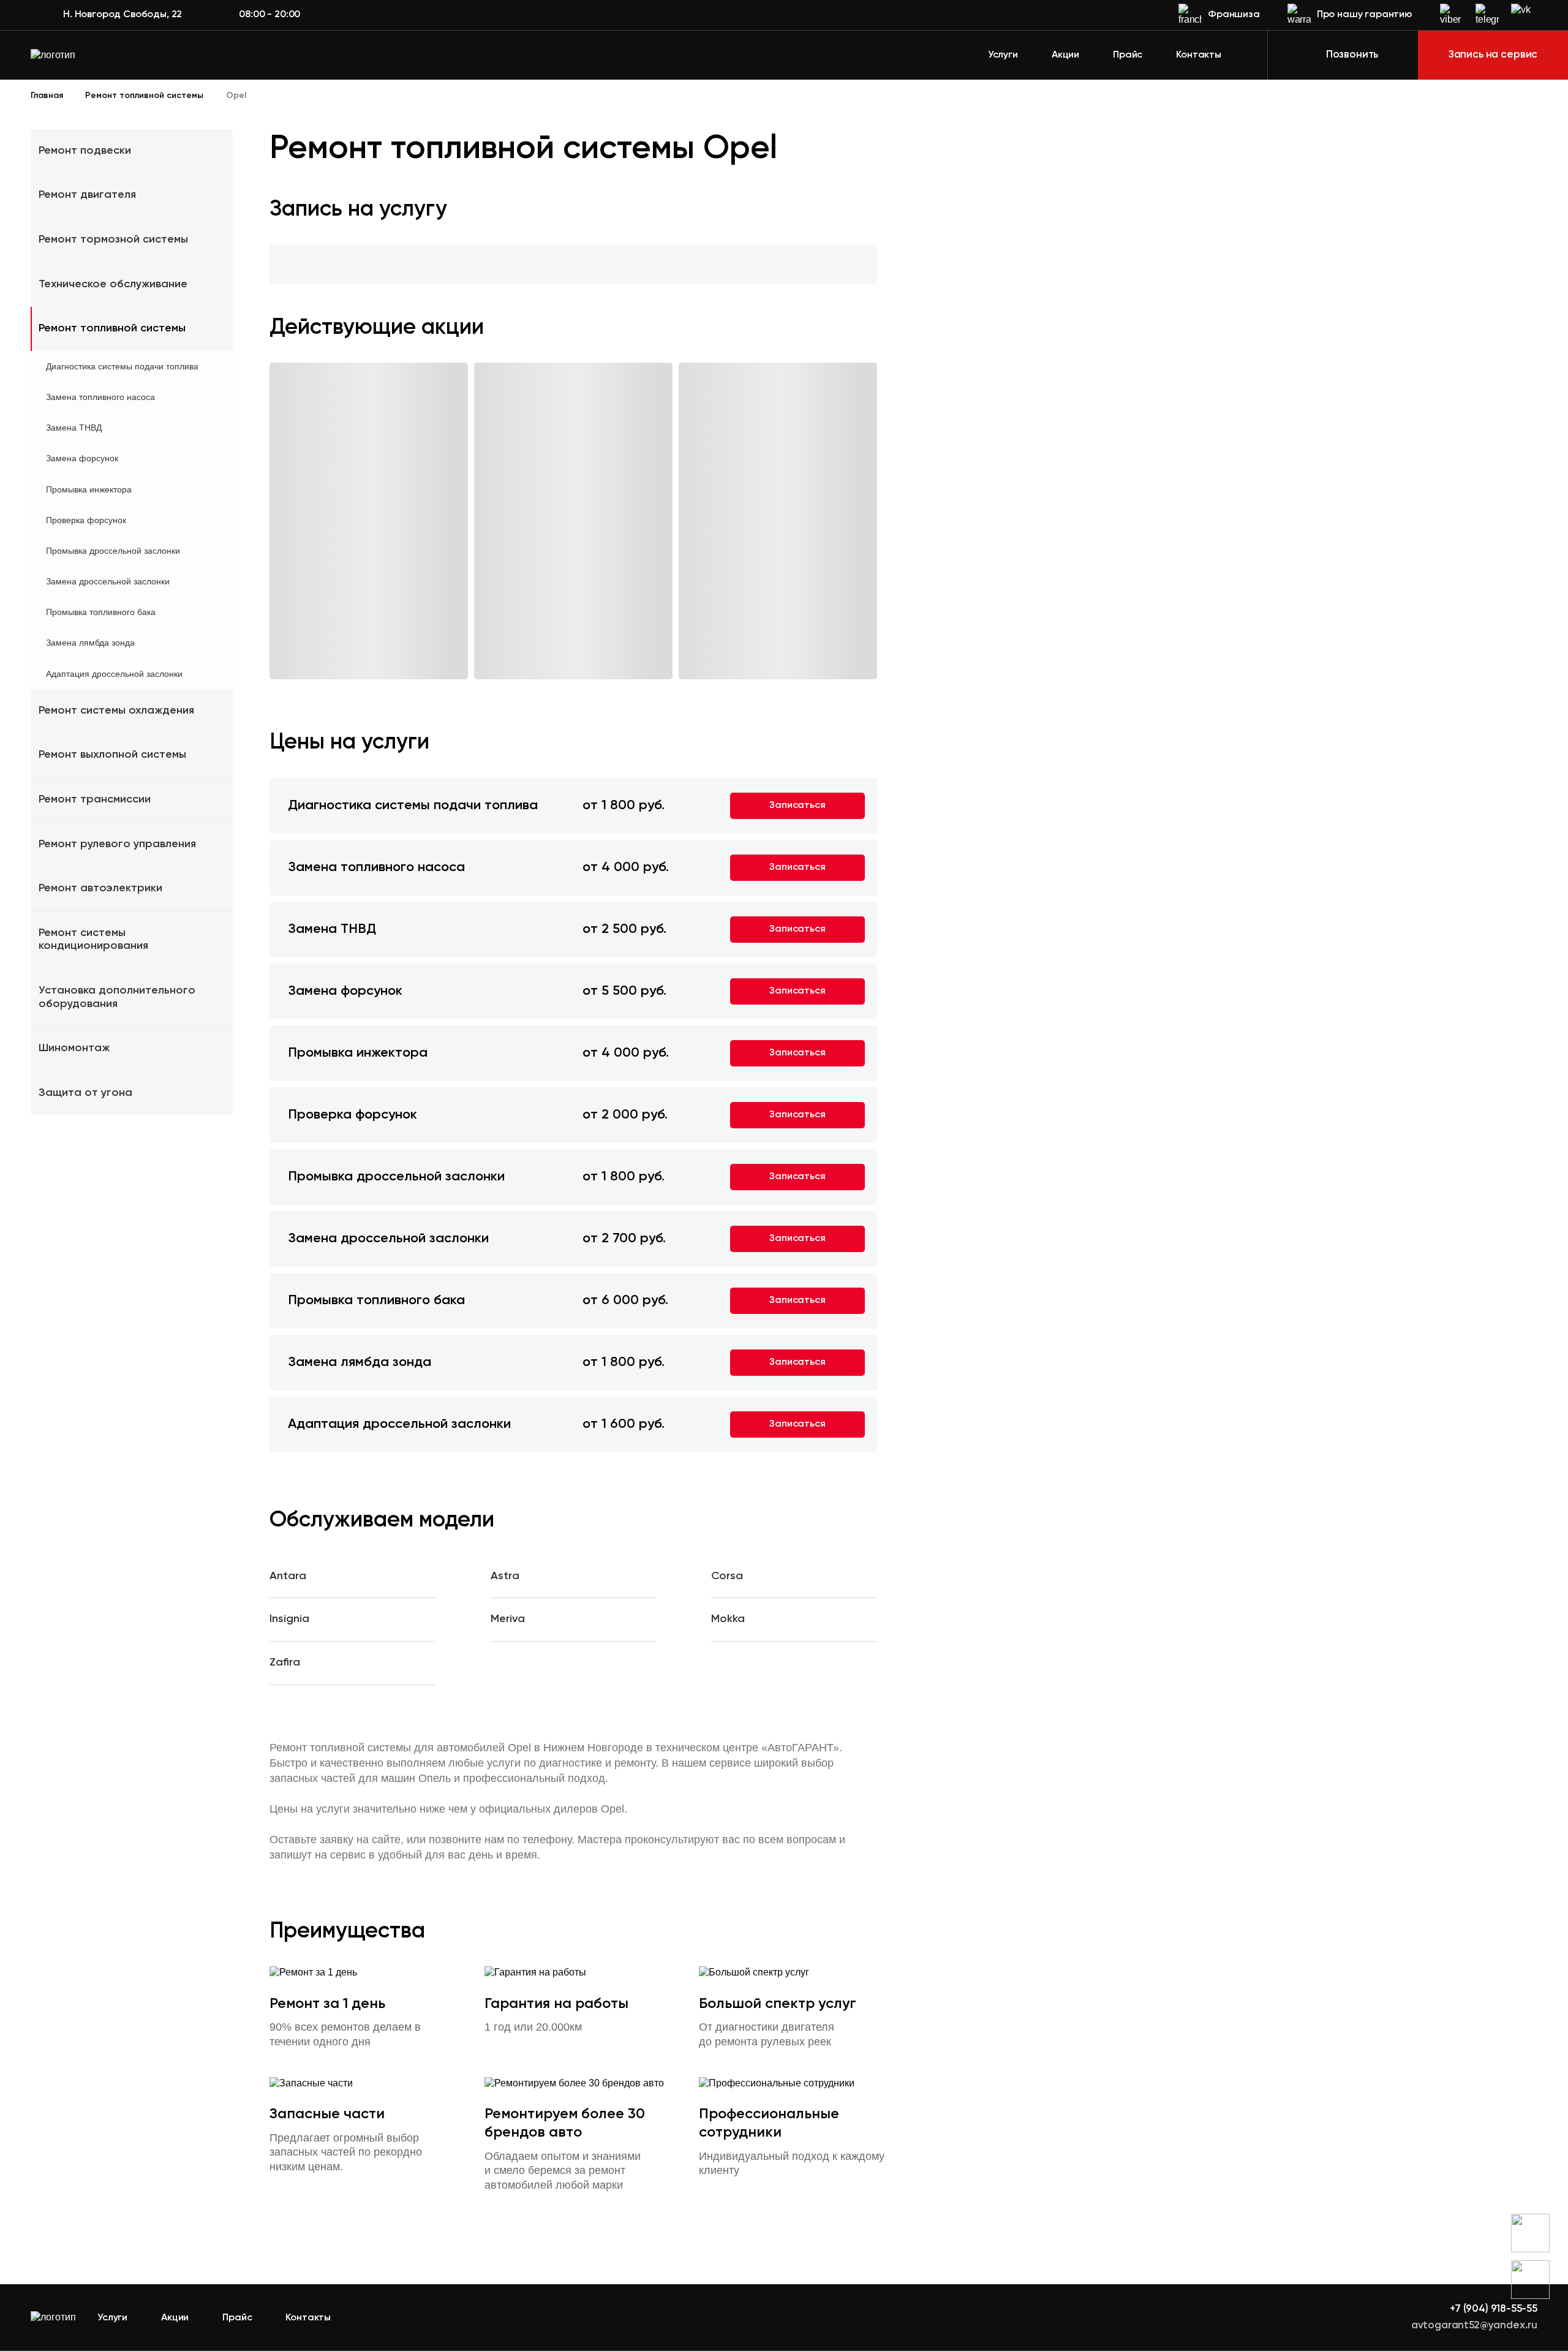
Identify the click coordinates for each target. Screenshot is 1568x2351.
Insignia (289, 1619)
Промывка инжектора (89, 489)
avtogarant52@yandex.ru (1474, 2326)
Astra (505, 1576)
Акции (1065, 55)
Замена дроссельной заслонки (108, 581)
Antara (288, 1576)
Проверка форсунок (86, 520)
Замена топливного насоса (100, 397)
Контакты (1199, 55)
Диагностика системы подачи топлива (122, 366)
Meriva (508, 1619)
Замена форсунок (82, 458)
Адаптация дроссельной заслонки (114, 674)
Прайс (1128, 55)
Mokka (728, 1619)
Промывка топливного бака (101, 612)
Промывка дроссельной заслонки (113, 551)
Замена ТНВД (74, 428)
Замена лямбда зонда (90, 643)
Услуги (1003, 55)
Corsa (727, 1576)
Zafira (285, 1662)
